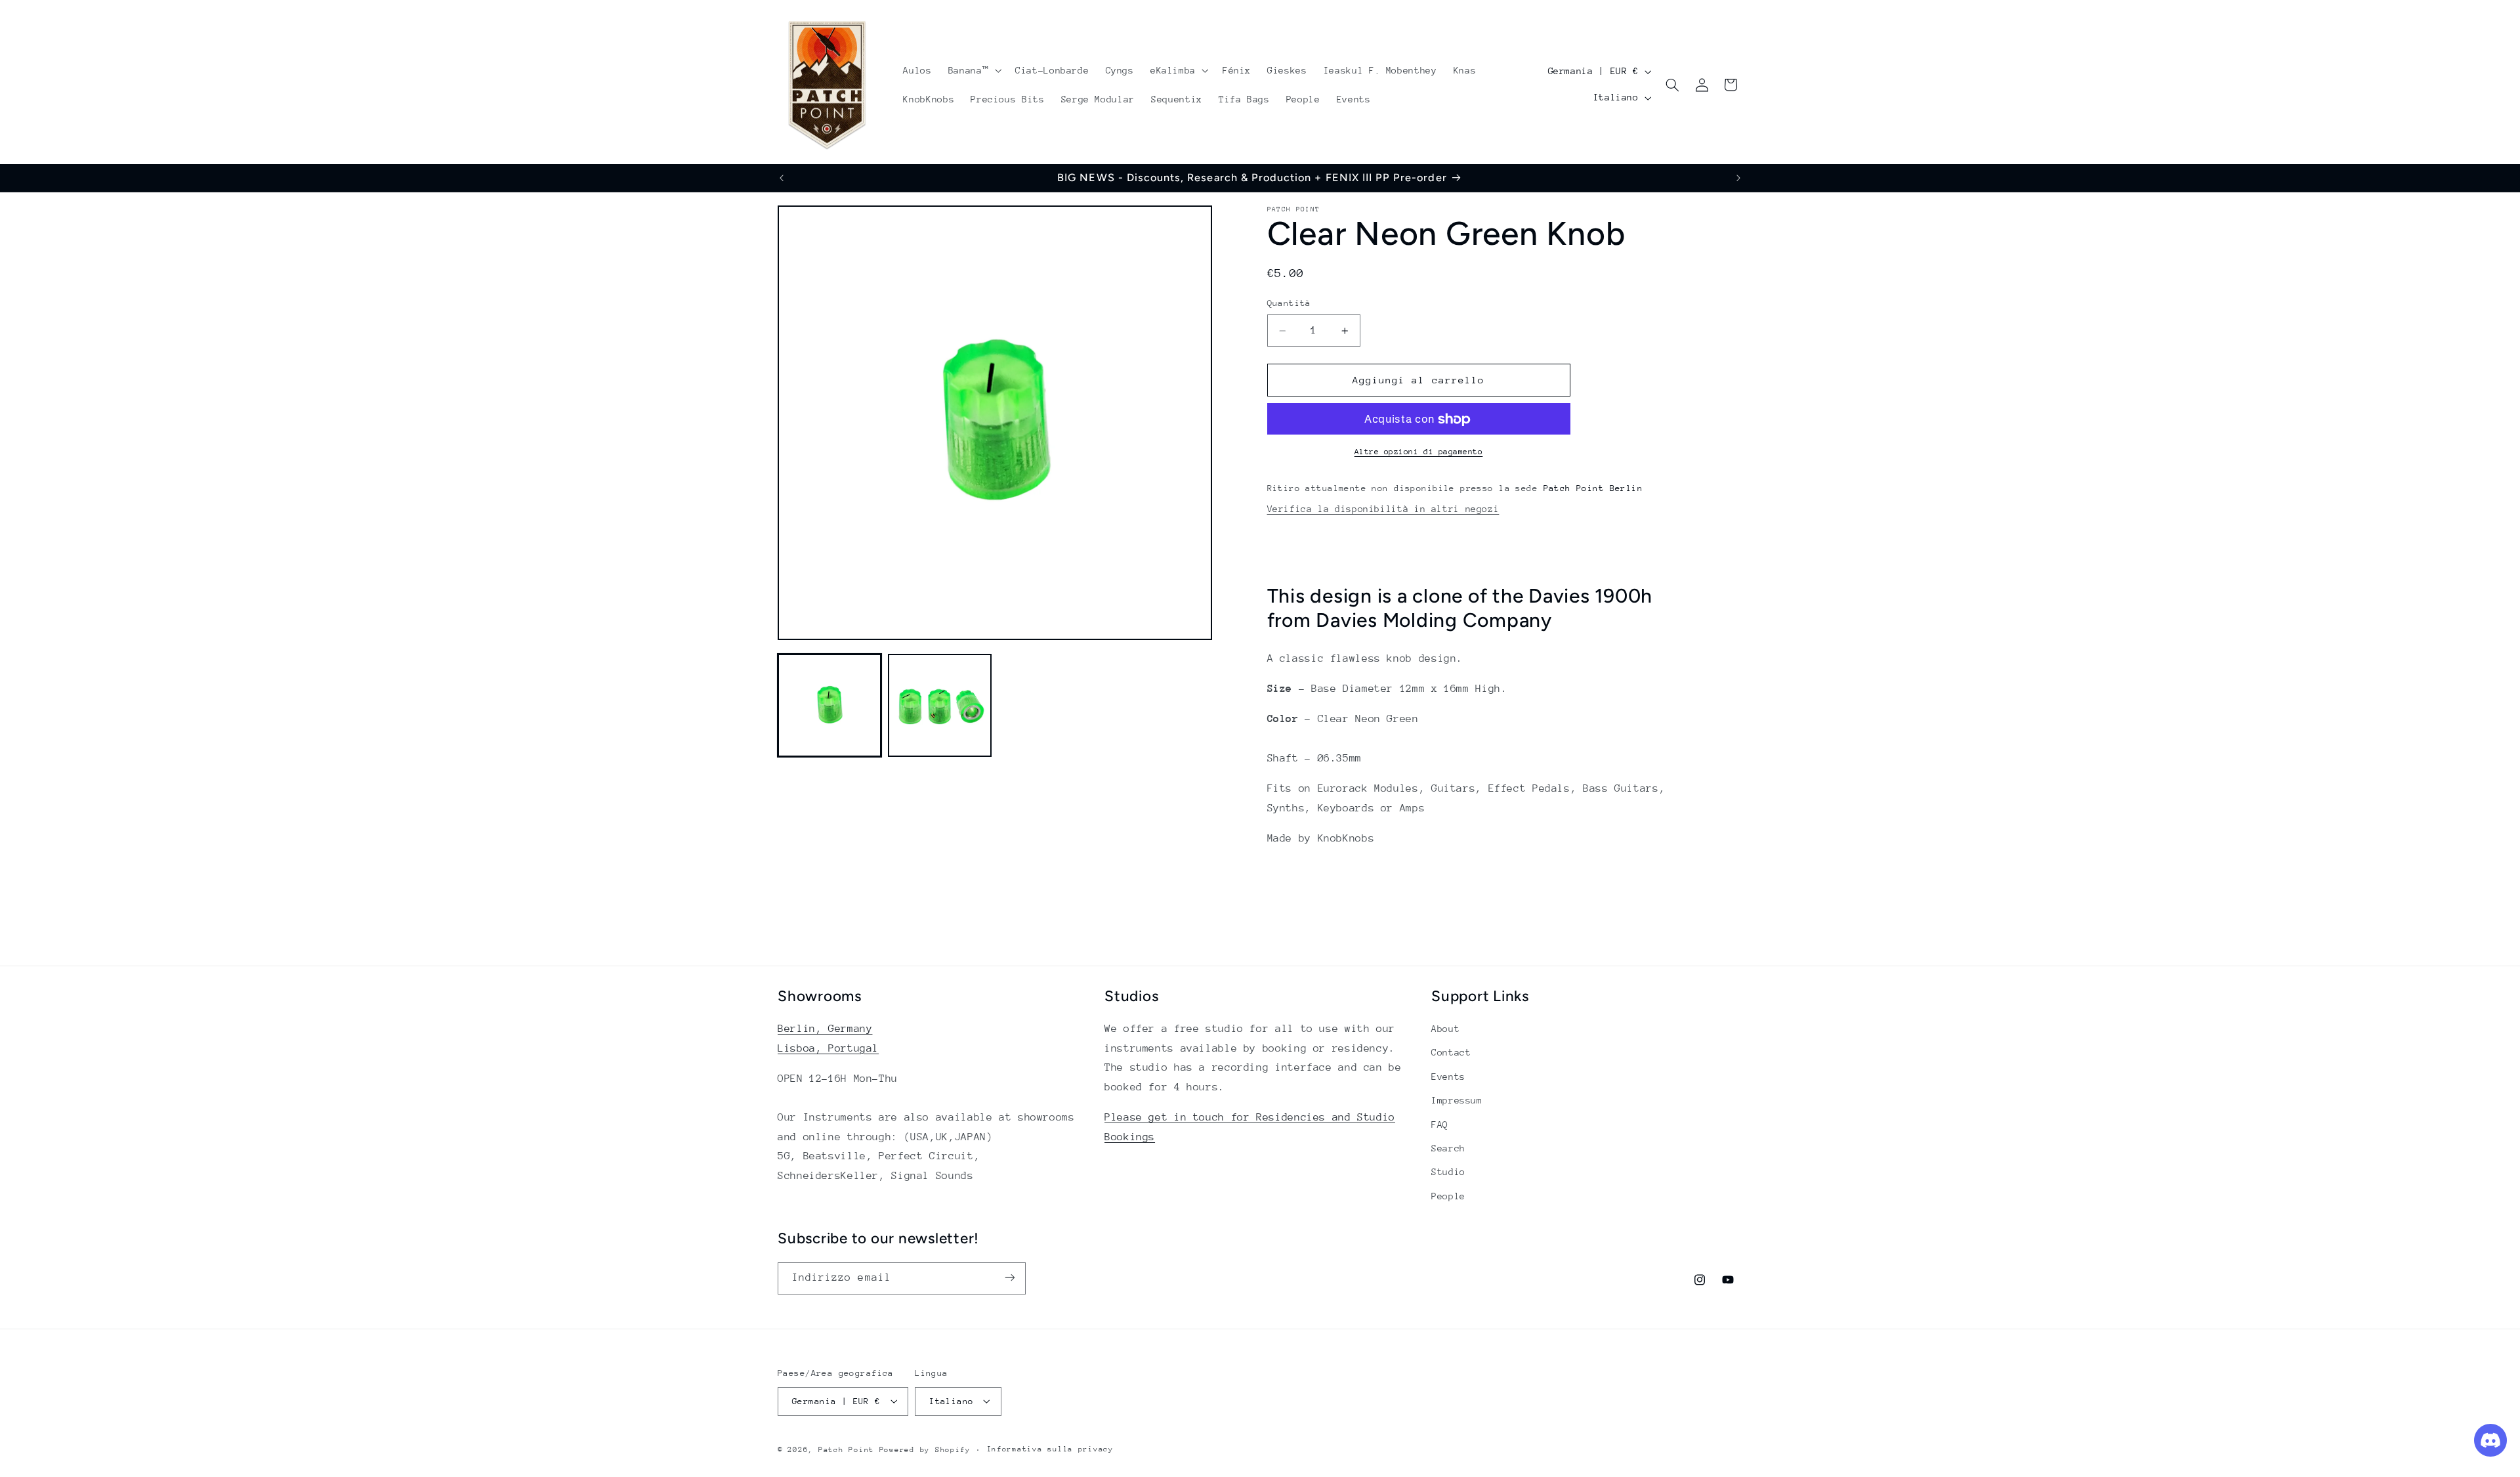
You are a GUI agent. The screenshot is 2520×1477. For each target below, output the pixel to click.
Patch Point (846, 1449)
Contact (1451, 1053)
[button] (973, 70)
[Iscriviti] (1010, 1278)
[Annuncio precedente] (782, 178)
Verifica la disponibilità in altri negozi (1383, 509)
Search (1448, 1148)
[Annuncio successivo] (1738, 178)
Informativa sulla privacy (1050, 1449)
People (1448, 1196)
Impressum (1457, 1101)
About (1445, 1029)
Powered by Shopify (925, 1449)
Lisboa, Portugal (828, 1048)
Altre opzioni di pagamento (1419, 452)
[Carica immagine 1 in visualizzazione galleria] (829, 706)
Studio (1448, 1172)
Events (1448, 1077)
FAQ (1440, 1124)
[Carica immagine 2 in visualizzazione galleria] (940, 706)
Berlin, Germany (825, 1029)
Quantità (1289, 304)
